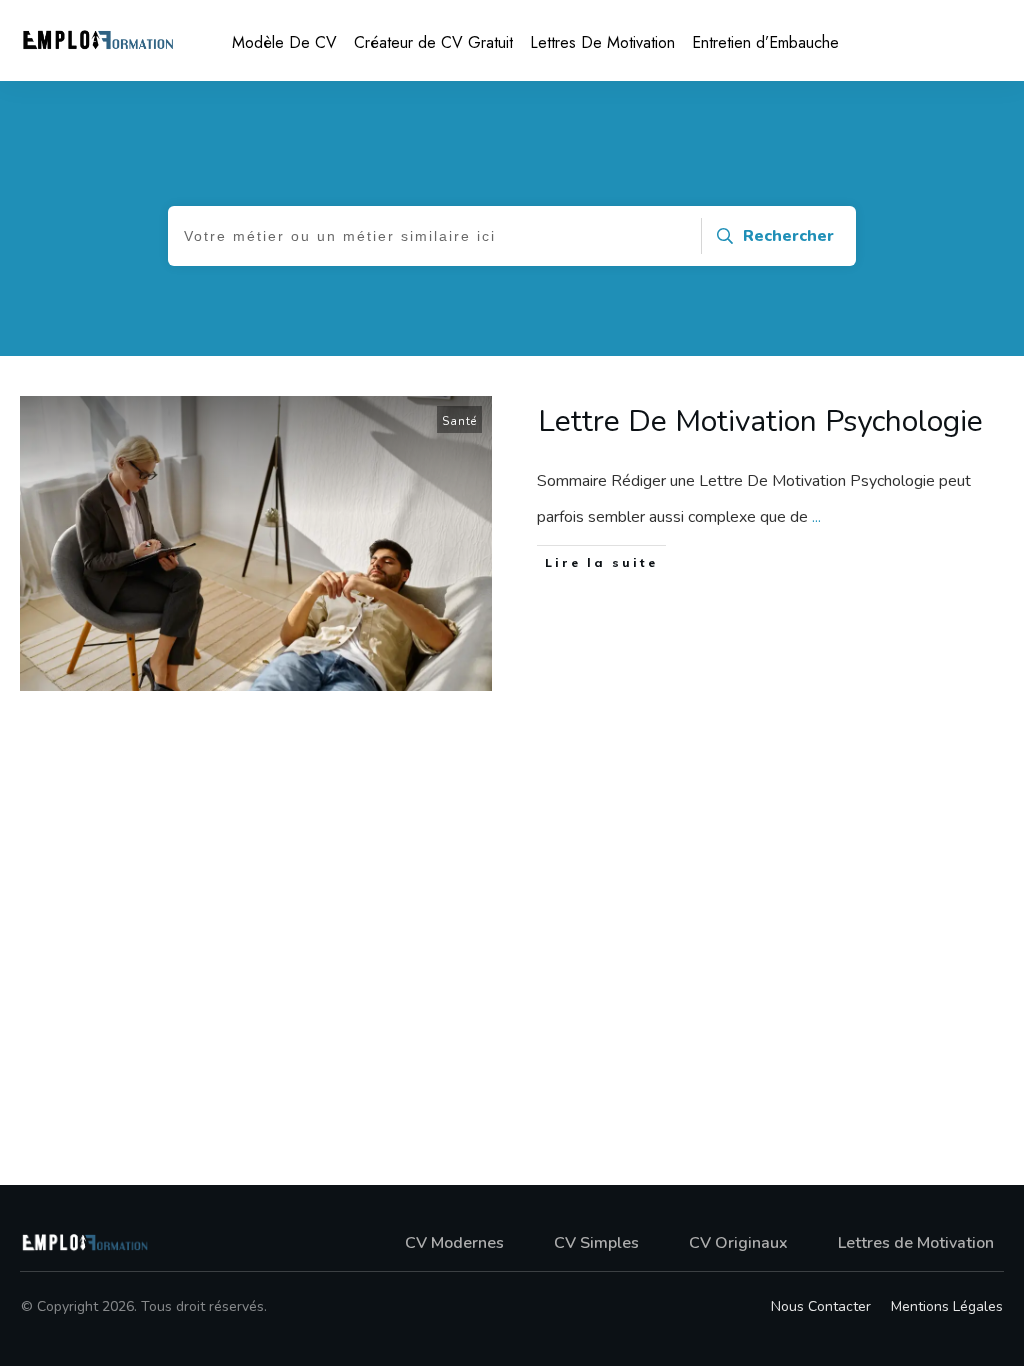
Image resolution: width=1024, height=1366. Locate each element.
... (816, 517)
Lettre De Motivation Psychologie (760, 421)
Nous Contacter (821, 1306)
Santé (459, 421)
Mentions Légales (947, 1306)
